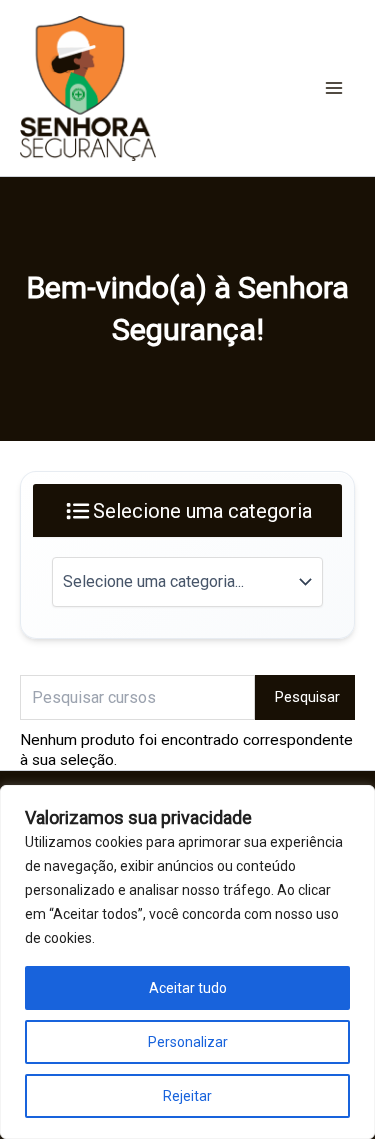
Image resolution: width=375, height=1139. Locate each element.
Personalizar (188, 1042)
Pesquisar (307, 697)
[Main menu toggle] (334, 88)
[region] (187, 962)
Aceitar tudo (188, 988)
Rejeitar (187, 1096)
